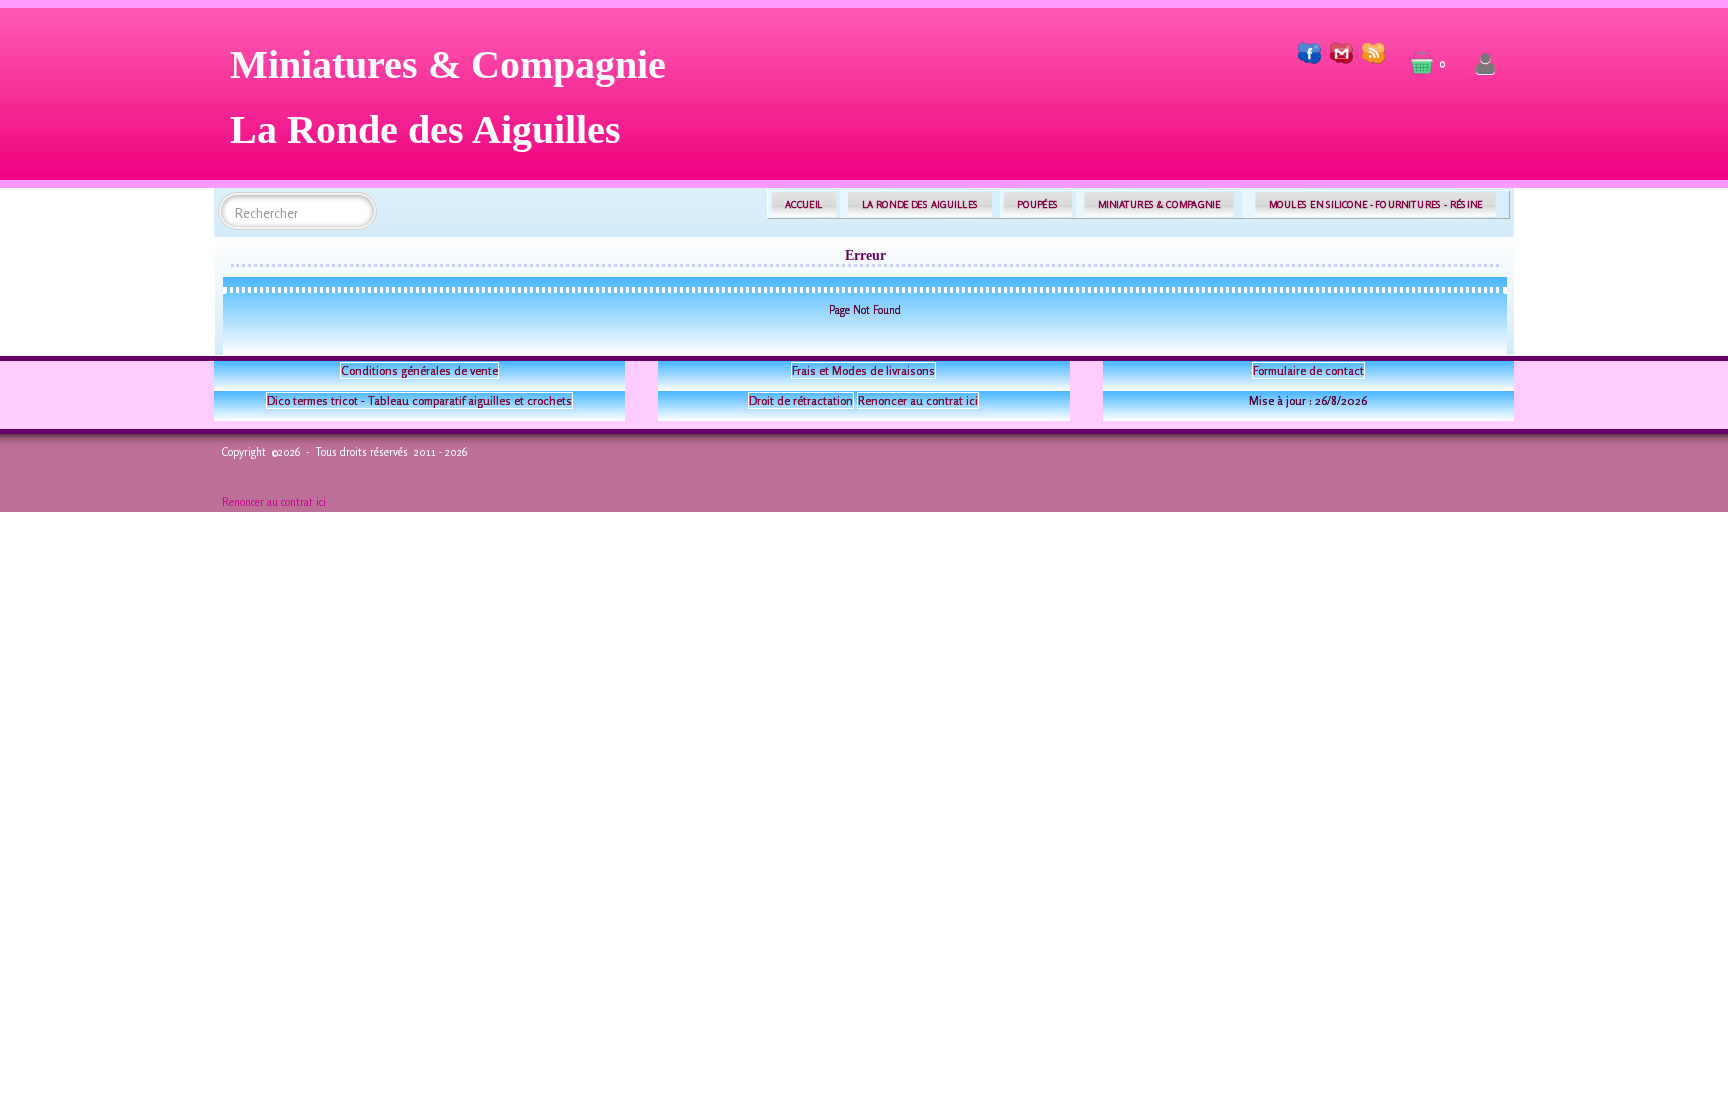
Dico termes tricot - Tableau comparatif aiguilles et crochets (419, 400)
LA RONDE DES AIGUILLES (920, 204)
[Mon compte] (1485, 64)
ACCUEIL (804, 204)
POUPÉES (1037, 204)
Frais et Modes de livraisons (863, 370)
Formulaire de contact (1308, 370)
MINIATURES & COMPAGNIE (1159, 204)
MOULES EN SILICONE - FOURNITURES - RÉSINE (1375, 204)
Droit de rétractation (801, 400)
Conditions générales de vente (419, 370)
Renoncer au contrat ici (918, 400)
